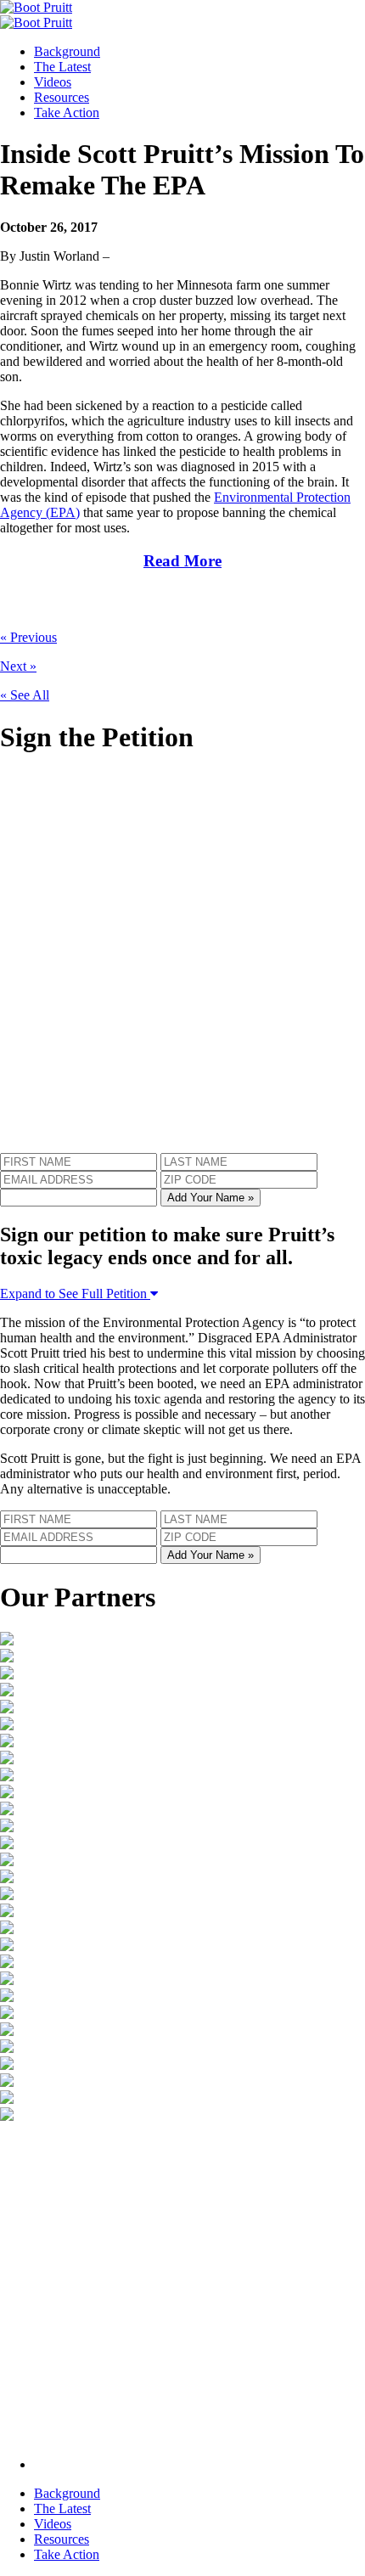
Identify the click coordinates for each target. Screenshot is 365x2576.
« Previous (28, 637)
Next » (18, 666)
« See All (25, 695)
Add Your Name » (211, 1198)
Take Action (67, 112)
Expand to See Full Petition (75, 1294)
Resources (62, 97)
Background (67, 51)
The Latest (62, 67)
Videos (53, 82)
